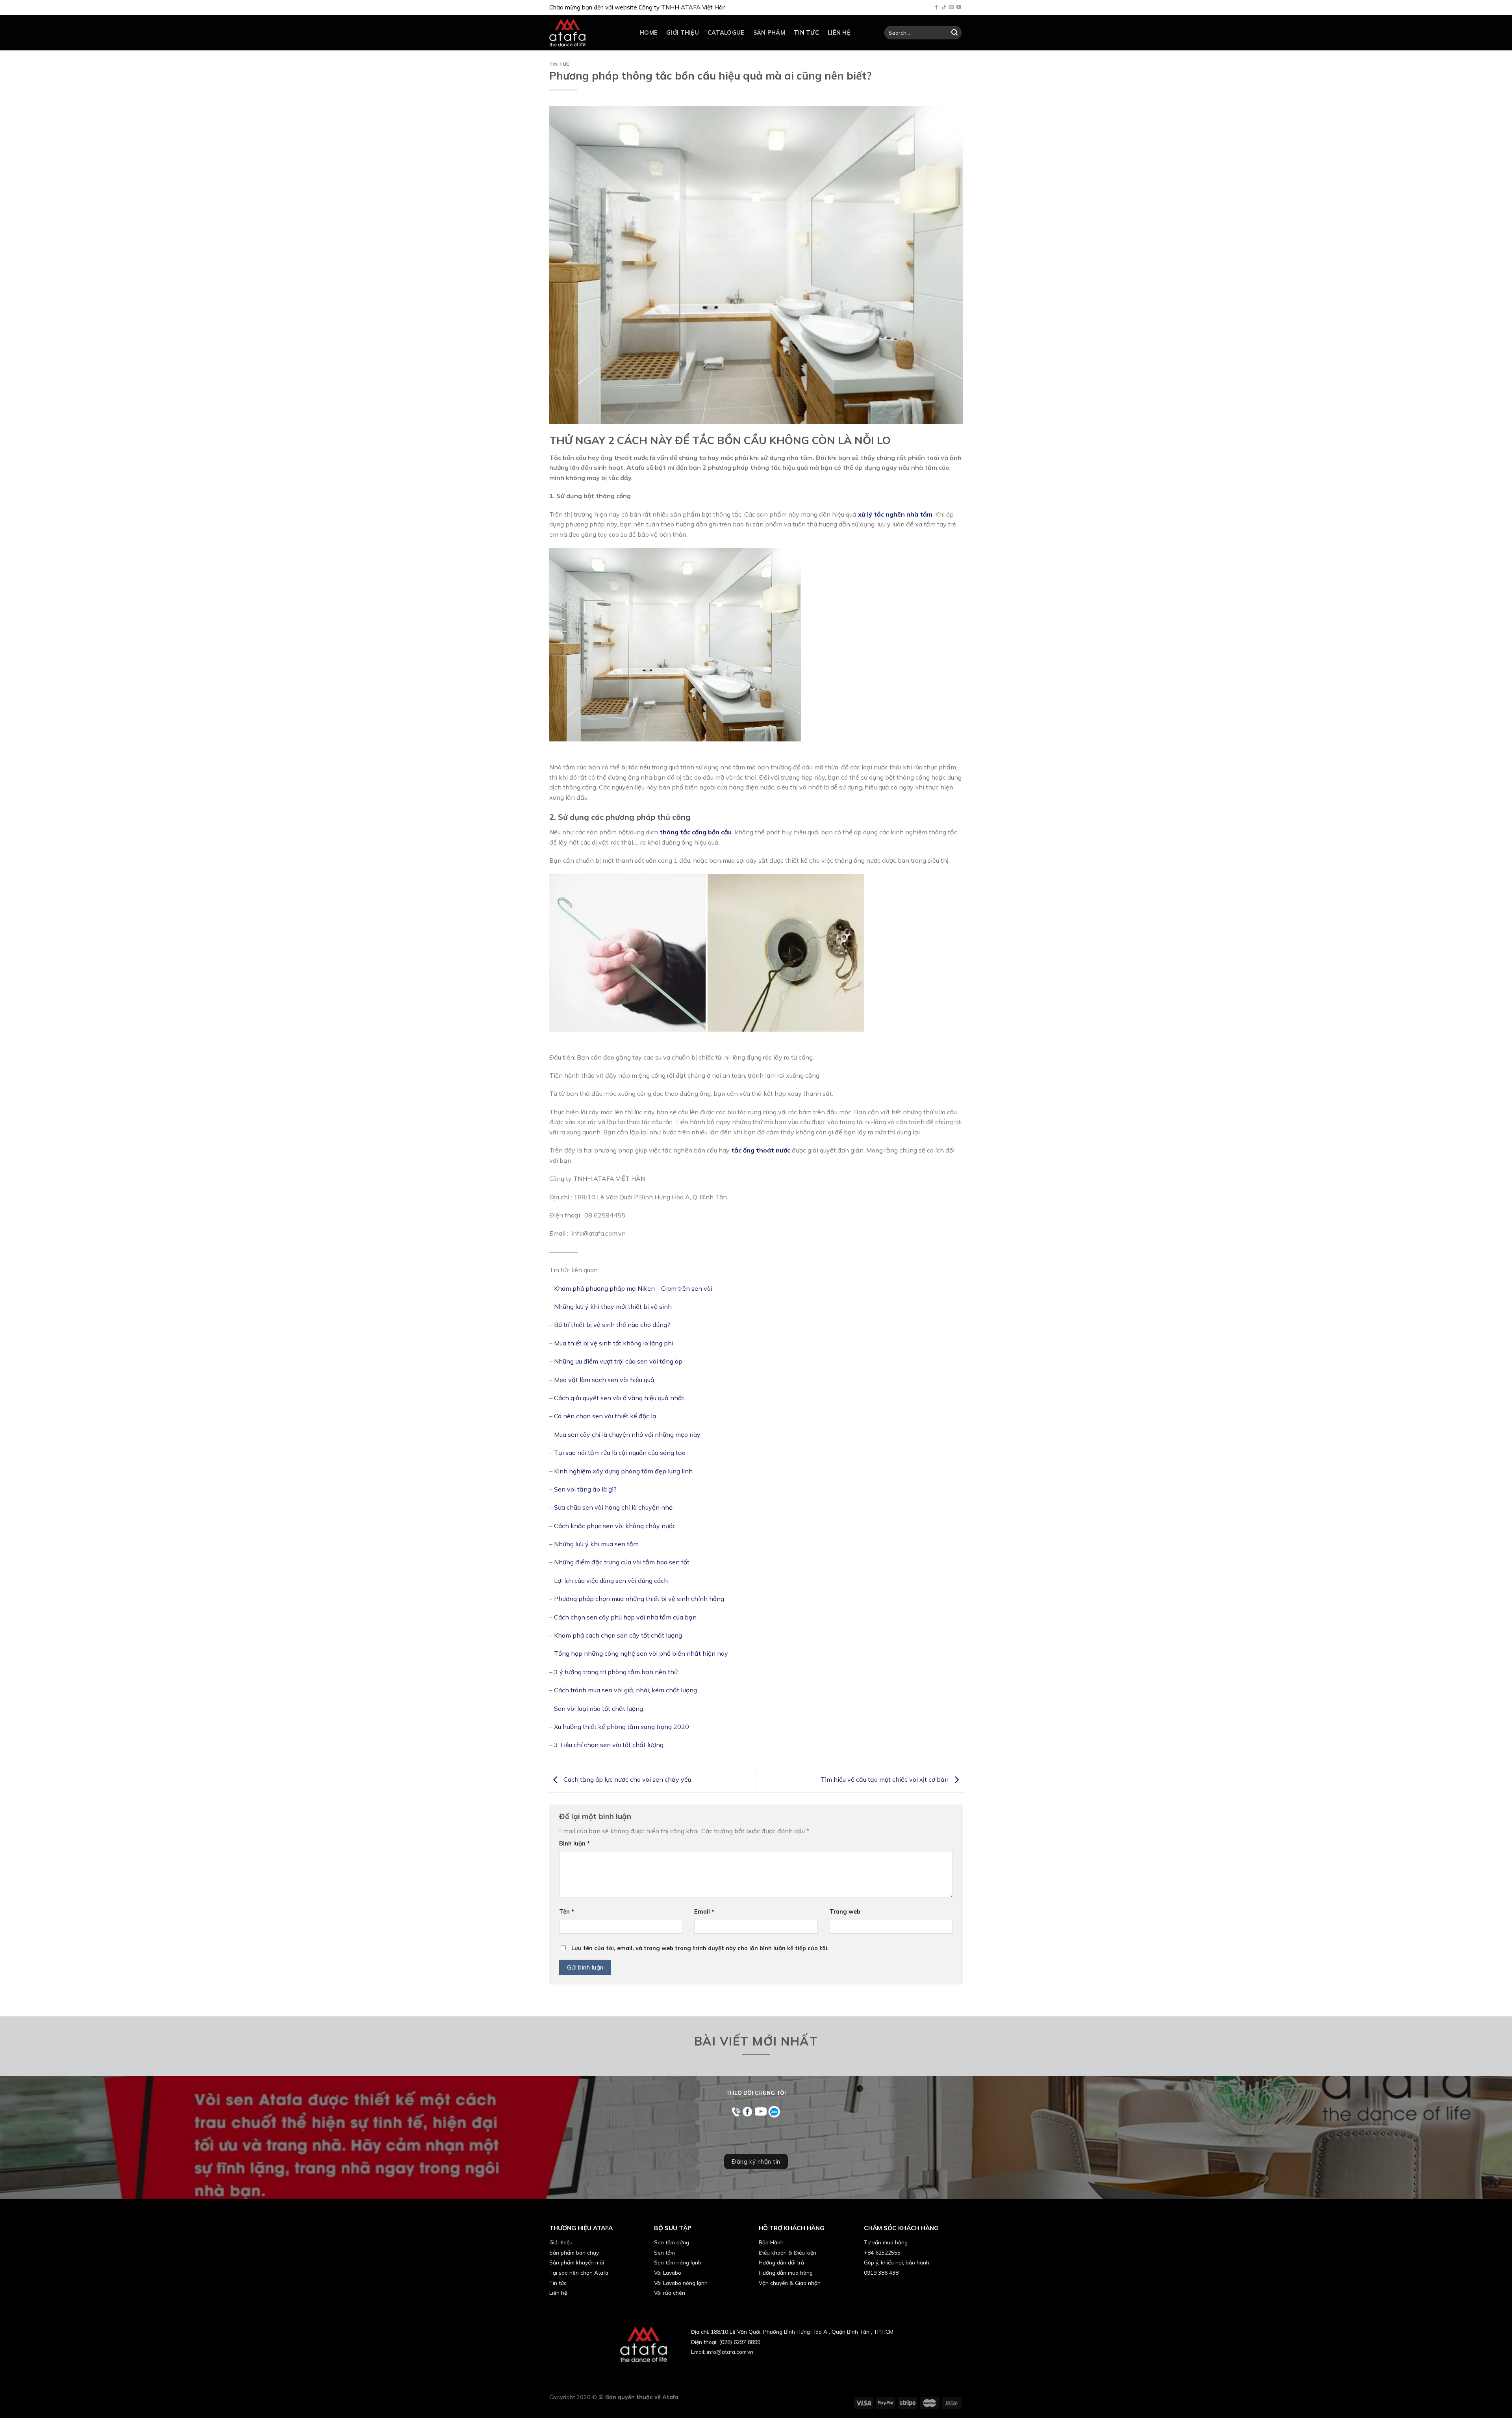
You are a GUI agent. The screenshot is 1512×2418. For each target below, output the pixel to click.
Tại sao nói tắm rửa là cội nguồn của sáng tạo (621, 1453)
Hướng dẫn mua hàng (786, 2273)
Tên (567, 1912)
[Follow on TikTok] (944, 7)
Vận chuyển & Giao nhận (790, 2283)
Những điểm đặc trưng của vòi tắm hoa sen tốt (622, 1562)
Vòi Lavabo (668, 2273)
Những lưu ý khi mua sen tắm (596, 1544)
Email (704, 1912)
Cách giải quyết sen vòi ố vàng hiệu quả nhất (619, 1398)
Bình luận (574, 1844)
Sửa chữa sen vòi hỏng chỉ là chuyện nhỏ (613, 1507)
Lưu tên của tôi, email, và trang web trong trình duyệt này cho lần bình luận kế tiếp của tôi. (700, 1948)
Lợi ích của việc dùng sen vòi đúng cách (611, 1581)
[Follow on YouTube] (959, 7)
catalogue (726, 33)
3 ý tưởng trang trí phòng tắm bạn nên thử (616, 1672)
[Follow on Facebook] (936, 7)
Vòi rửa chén (670, 2293)
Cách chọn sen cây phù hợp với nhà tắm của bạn (625, 1617)
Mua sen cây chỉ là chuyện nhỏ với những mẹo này (627, 1434)
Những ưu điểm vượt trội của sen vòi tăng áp (618, 1361)
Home (649, 33)
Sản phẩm (769, 33)
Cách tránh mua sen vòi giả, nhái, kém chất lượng (625, 1690)
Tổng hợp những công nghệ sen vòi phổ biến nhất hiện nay (641, 1653)
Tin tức (806, 33)
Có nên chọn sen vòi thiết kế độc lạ (605, 1416)
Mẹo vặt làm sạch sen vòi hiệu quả (604, 1380)
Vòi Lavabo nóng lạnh (681, 2283)
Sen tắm (664, 2252)
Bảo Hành (771, 2242)
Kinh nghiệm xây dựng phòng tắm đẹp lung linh (624, 1471)
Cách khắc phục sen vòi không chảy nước (615, 1526)
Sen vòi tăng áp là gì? (585, 1489)
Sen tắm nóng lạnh (678, 2262)
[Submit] (954, 33)
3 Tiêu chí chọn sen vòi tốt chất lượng (610, 1745)
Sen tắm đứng (672, 2242)
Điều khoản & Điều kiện (787, 2252)
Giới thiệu (683, 33)
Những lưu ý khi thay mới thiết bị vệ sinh (613, 1306)
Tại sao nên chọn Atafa (579, 2273)
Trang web (845, 1912)
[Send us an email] (951, 7)
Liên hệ (839, 33)
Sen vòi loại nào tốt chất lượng (598, 1708)
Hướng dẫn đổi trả (781, 2262)
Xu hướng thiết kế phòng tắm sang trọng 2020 (622, 1727)
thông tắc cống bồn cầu (695, 832)
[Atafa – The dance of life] (589, 33)
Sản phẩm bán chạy (574, 2252)
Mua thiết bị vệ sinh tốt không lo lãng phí (614, 1343)
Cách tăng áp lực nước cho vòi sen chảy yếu (626, 1779)
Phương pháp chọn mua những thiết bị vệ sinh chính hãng (639, 1599)
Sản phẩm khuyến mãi (577, 2262)
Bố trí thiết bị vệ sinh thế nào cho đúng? (612, 1325)
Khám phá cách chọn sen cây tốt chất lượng (618, 1635)
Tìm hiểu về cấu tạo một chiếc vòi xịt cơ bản (885, 1779)
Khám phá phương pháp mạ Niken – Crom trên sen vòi (633, 1288)
